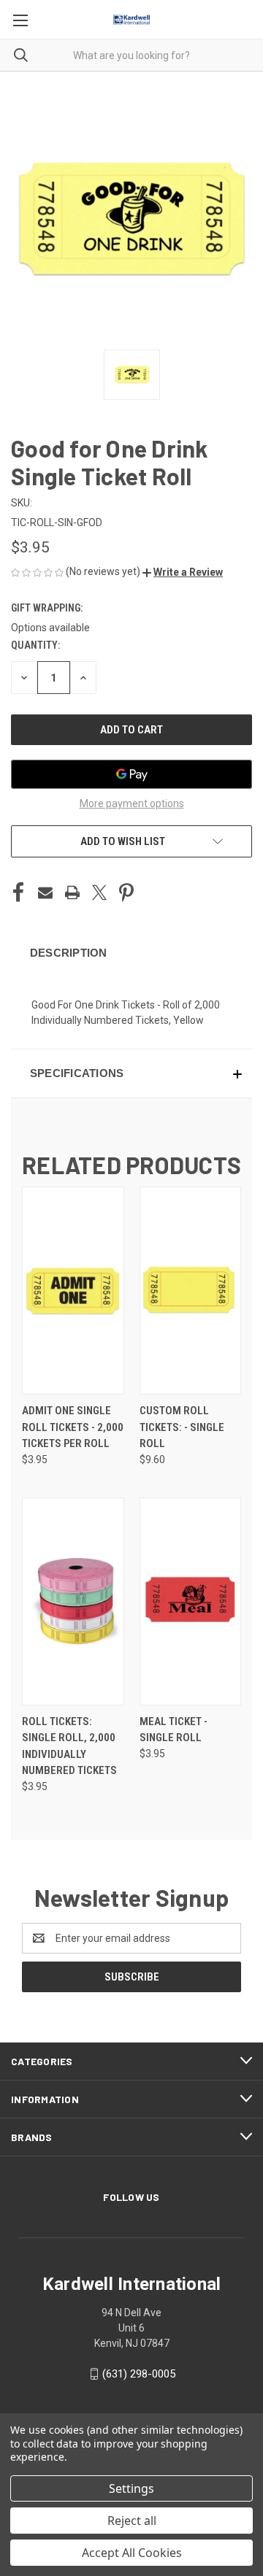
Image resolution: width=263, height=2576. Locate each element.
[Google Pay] (131, 774)
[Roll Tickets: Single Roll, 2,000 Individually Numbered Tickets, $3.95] (73, 1601)
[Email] (45, 892)
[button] (183, 572)
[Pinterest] (126, 892)
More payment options (132, 803)
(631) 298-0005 (139, 2374)
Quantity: (35, 645)
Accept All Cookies (132, 2553)
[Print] (72, 892)
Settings (131, 2488)
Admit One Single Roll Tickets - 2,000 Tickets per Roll (73, 1427)
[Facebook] (18, 892)
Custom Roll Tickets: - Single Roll (182, 1427)
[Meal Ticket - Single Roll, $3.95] (191, 1601)
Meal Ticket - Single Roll (174, 1730)
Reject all (132, 2521)
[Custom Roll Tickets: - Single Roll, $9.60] (191, 1291)
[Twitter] (99, 892)
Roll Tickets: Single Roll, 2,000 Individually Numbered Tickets (69, 1746)
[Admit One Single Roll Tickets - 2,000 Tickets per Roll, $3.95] (73, 1291)
